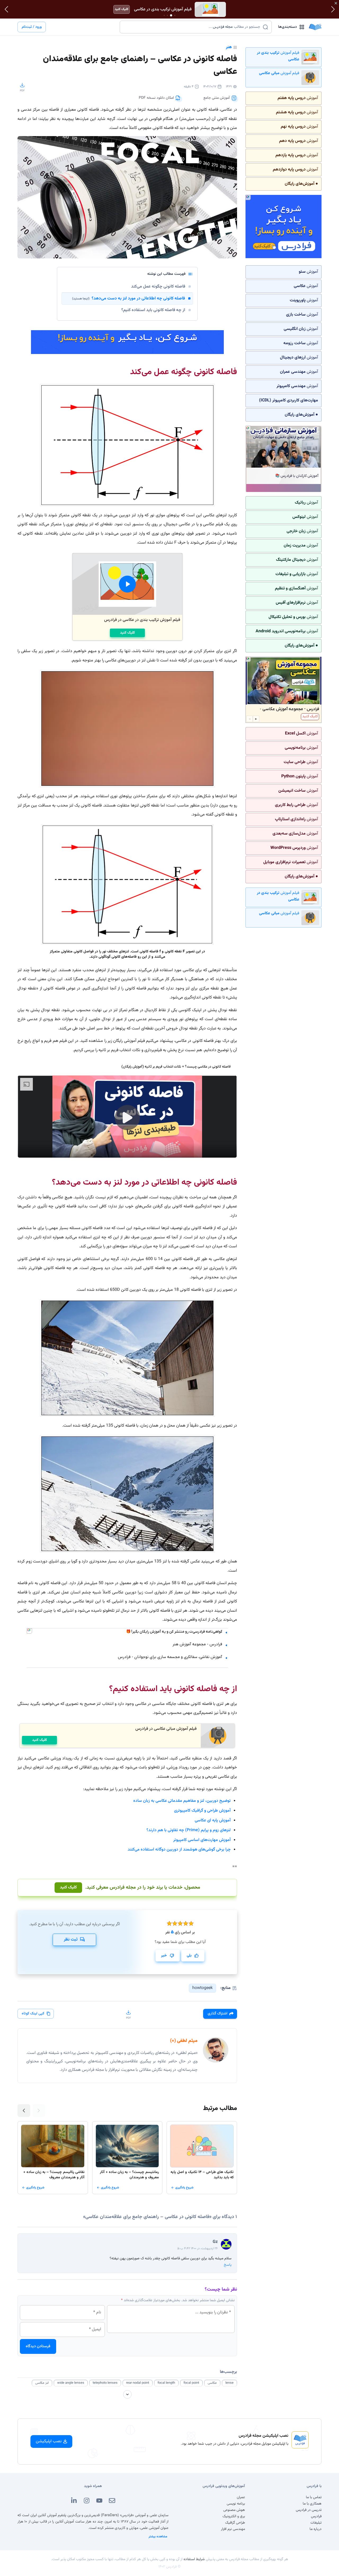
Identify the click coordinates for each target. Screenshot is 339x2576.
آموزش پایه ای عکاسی (213, 1820)
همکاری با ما (312, 2504)
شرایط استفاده (194, 2559)
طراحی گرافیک (235, 2523)
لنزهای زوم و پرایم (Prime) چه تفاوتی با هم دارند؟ (189, 1830)
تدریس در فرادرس (309, 2510)
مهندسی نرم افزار (233, 2529)
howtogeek (202, 1988)
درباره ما (316, 2529)
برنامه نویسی (236, 2504)
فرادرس (316, 2516)
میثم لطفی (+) (184, 2041)
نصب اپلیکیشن (49, 2441)
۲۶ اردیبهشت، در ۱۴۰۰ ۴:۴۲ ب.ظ (197, 2248)
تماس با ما (314, 2497)
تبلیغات (316, 2523)
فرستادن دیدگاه (38, 2346)
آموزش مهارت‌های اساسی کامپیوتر (202, 1840)
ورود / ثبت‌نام (32, 27)
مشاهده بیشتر (158, 2537)
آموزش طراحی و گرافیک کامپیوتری (202, 1811)
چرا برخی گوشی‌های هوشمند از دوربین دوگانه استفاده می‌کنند (179, 1850)
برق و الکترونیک (234, 2516)
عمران (241, 2497)
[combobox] (192, 27)
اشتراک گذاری (217, 2014)
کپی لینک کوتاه (33, 2014)
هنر (229, 47)
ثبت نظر (71, 1940)
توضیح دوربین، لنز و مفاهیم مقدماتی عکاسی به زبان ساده (182, 1801)
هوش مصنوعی (234, 2510)
